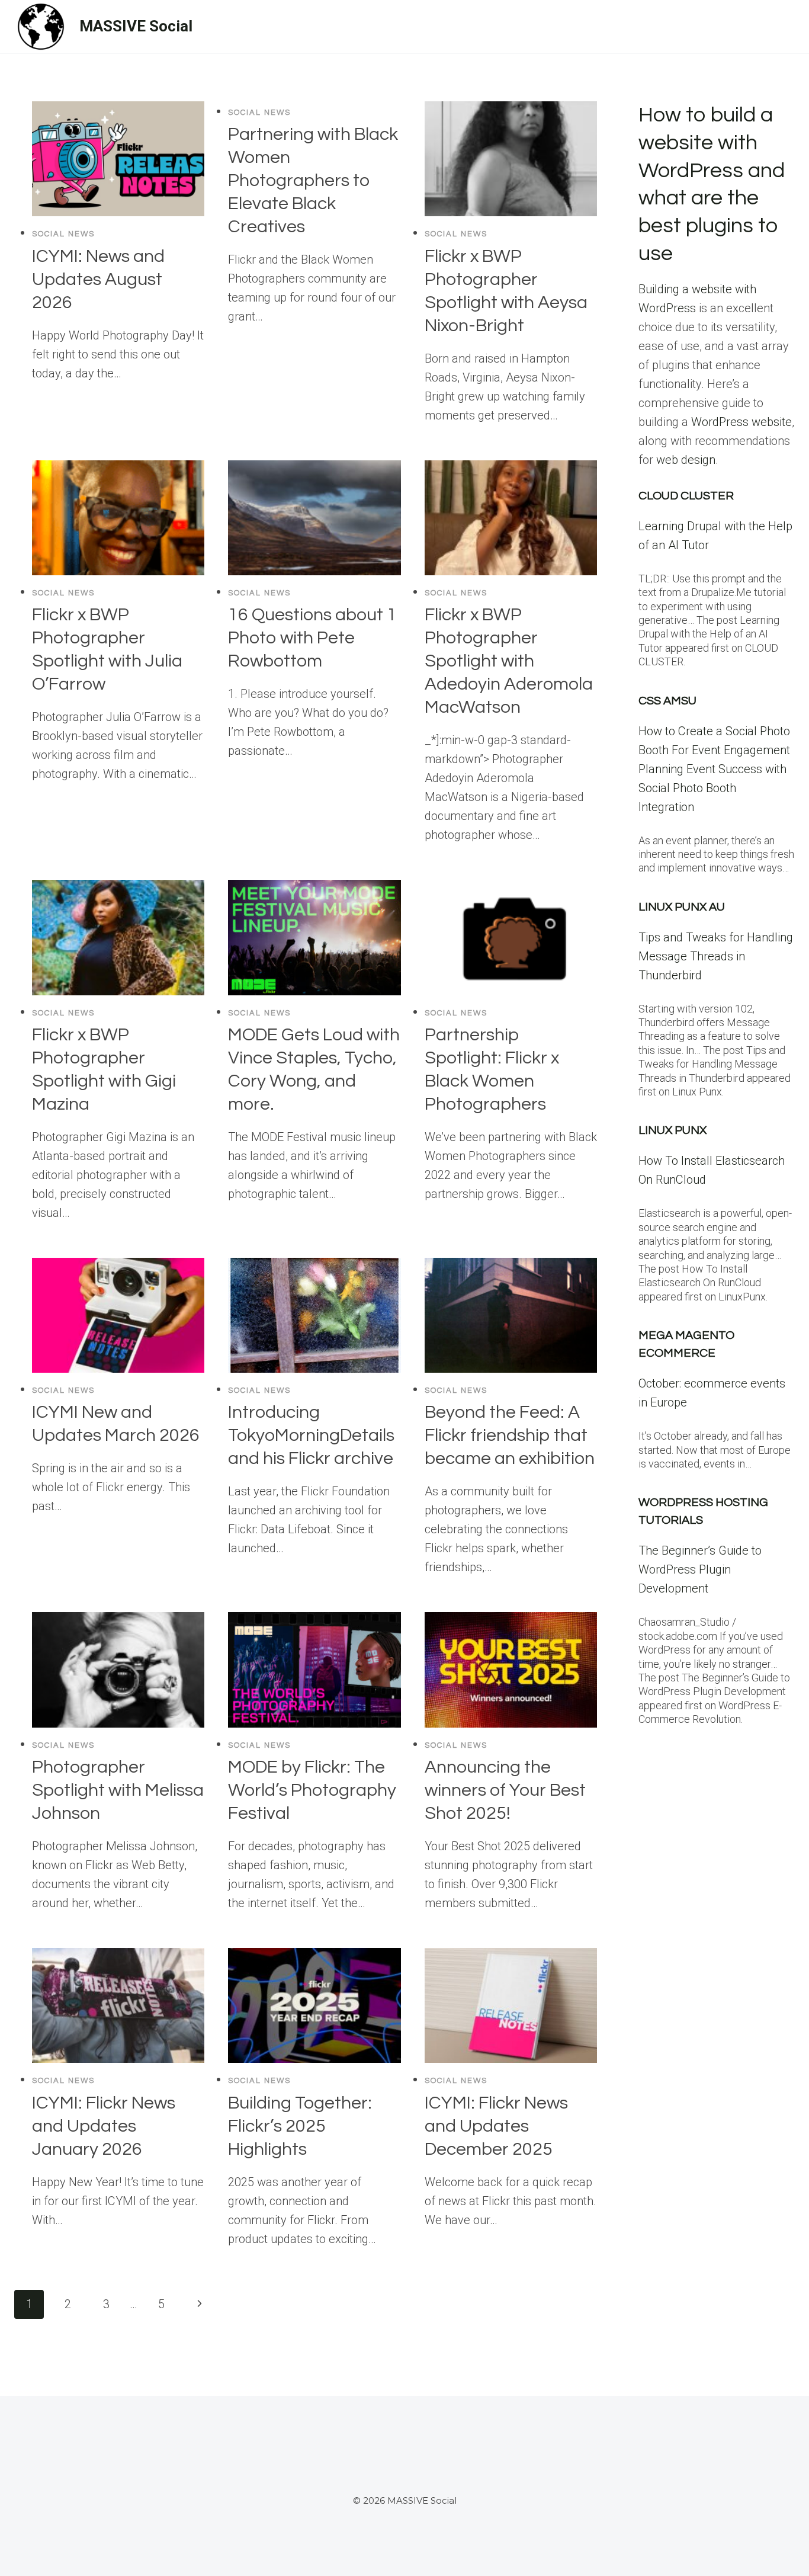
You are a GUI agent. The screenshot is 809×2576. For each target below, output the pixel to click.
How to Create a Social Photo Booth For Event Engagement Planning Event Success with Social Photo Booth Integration (714, 769)
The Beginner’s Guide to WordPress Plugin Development (700, 1569)
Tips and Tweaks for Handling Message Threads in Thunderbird (716, 956)
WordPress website (741, 422)
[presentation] (118, 159)
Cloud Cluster (686, 496)
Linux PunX (672, 1130)
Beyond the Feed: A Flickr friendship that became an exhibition (510, 1435)
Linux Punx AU (682, 907)
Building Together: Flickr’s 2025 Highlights (300, 2126)
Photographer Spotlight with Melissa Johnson (118, 1790)
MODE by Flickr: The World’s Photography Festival (312, 1790)
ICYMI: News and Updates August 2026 (98, 279)
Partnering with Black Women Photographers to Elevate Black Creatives (313, 180)
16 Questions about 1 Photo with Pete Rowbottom (312, 638)
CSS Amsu (667, 701)
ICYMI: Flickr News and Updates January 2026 (104, 2126)
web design (686, 460)
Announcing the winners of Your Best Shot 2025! (505, 1790)
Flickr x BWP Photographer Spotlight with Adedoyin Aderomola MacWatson (509, 661)
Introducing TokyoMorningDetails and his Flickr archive (311, 1435)
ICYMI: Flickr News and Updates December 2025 (496, 2126)
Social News (63, 234)
